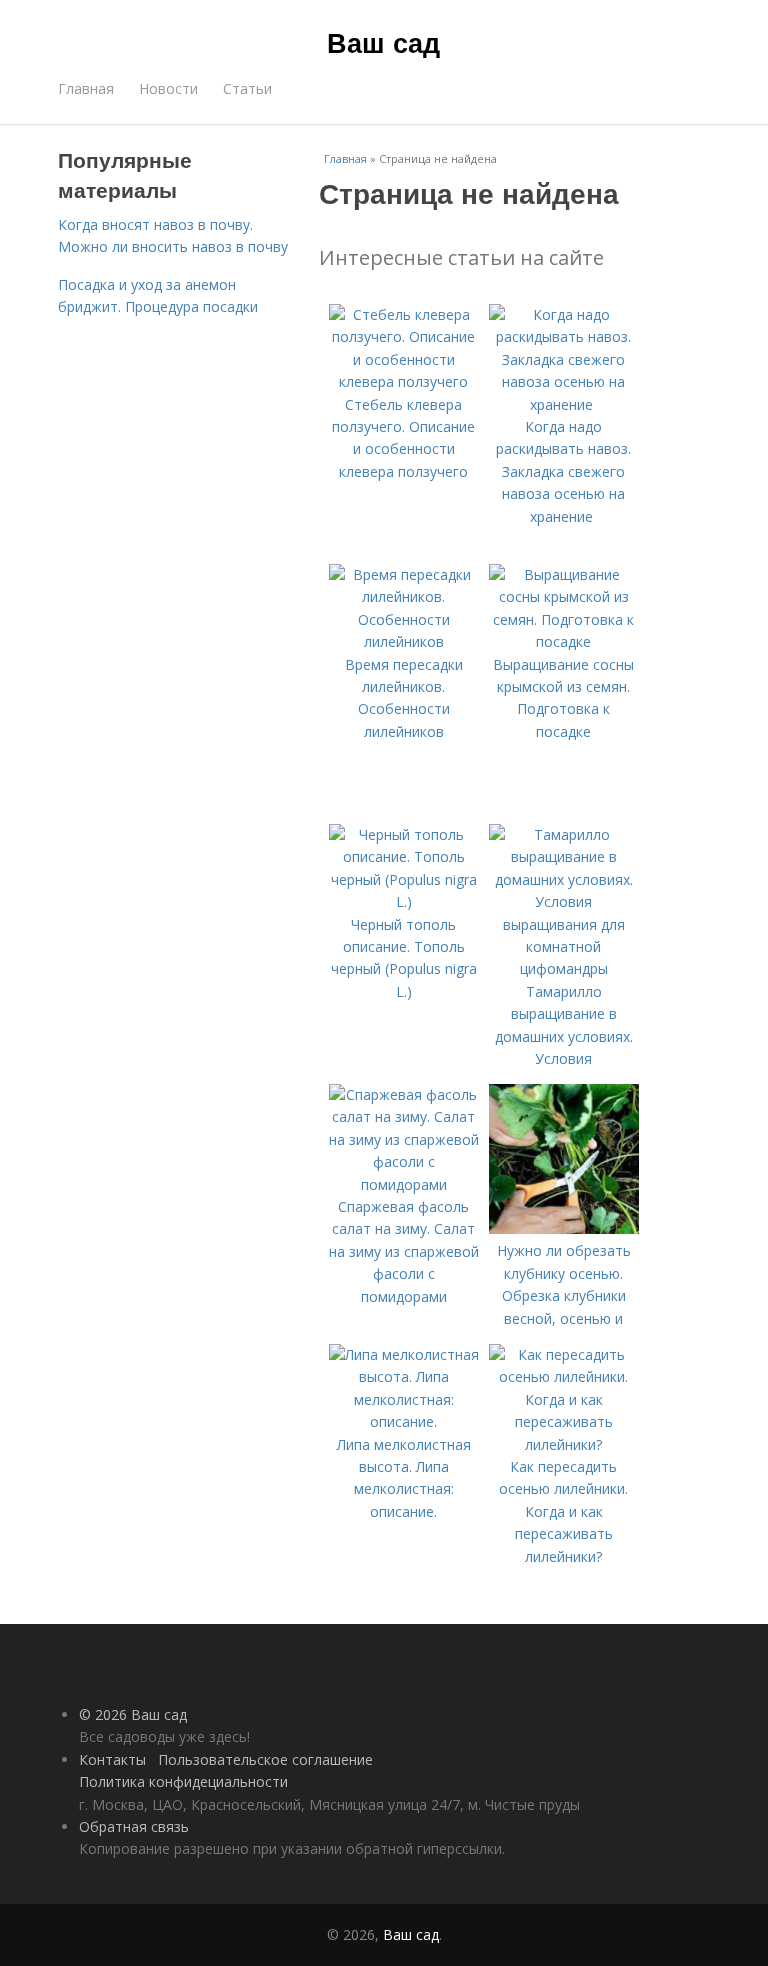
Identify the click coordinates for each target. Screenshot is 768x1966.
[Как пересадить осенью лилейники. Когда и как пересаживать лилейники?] (564, 1444)
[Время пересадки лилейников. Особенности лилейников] (404, 641)
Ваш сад (383, 42)
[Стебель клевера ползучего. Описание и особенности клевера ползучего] (404, 381)
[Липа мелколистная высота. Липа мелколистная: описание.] (404, 1421)
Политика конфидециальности (183, 1781)
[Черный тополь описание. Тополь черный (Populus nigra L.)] (404, 901)
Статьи (247, 88)
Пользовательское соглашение (265, 1759)
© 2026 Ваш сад (133, 1714)
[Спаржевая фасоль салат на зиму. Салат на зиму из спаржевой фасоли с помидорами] (404, 1184)
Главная (86, 88)
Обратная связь (134, 1826)
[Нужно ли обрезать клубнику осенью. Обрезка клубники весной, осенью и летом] (564, 1228)
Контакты (112, 1759)
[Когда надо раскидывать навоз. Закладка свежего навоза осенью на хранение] (564, 404)
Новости (168, 88)
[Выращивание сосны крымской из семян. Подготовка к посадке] (564, 641)
